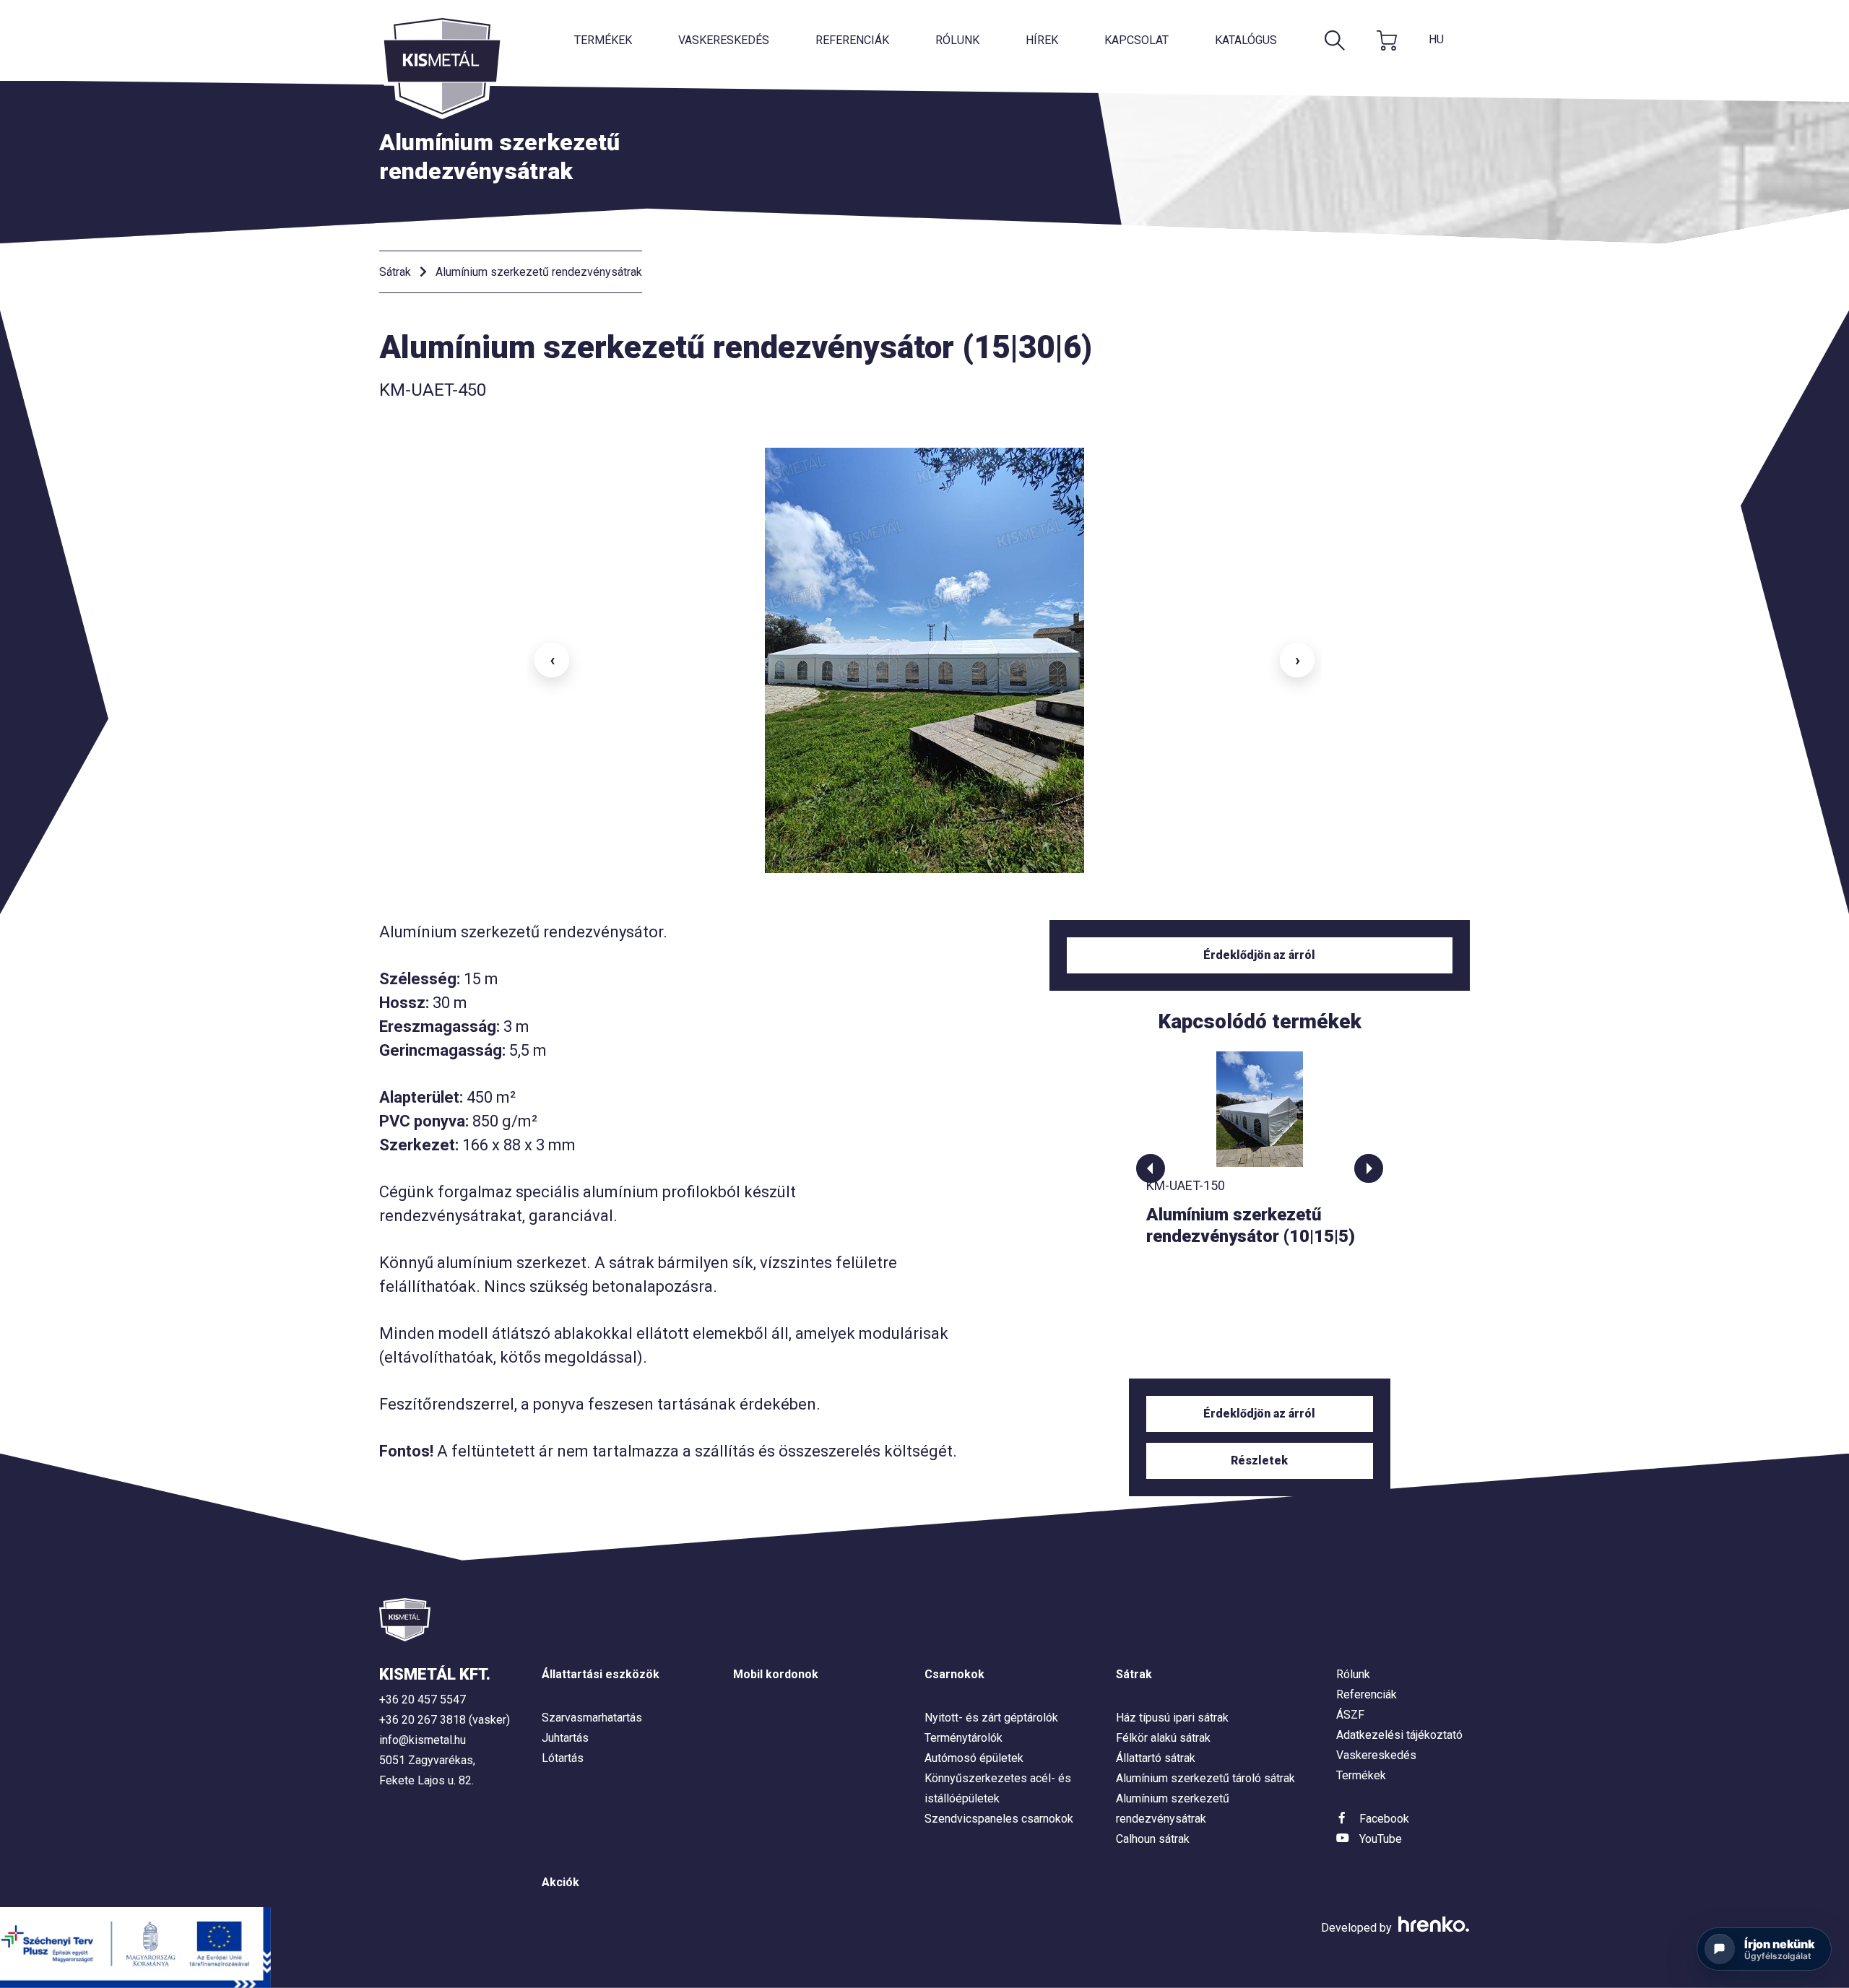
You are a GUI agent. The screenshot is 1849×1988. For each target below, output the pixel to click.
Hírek (1042, 40)
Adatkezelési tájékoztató (1399, 1735)
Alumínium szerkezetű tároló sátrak (1205, 1778)
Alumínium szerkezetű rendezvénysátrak (539, 272)
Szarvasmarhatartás (592, 1718)
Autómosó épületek (974, 1758)
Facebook (1384, 1819)
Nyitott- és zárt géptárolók (991, 1718)
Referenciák (852, 40)
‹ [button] (552, 660)
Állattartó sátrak (1156, 1758)
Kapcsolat (1136, 40)
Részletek (1259, 1460)
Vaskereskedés (724, 40)
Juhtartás (565, 1738)
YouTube (1381, 1839)
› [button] (1298, 660)
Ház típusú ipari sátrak (1172, 1718)
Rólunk (957, 40)
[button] (1151, 1168)
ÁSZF (1350, 1715)
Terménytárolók (964, 1738)
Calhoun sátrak (1153, 1839)
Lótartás (563, 1758)
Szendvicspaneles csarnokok (999, 1819)
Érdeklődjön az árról (1259, 955)
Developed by (1358, 1928)
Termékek (603, 40)
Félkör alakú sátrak (1163, 1738)
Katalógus (1246, 40)
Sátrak (395, 272)
